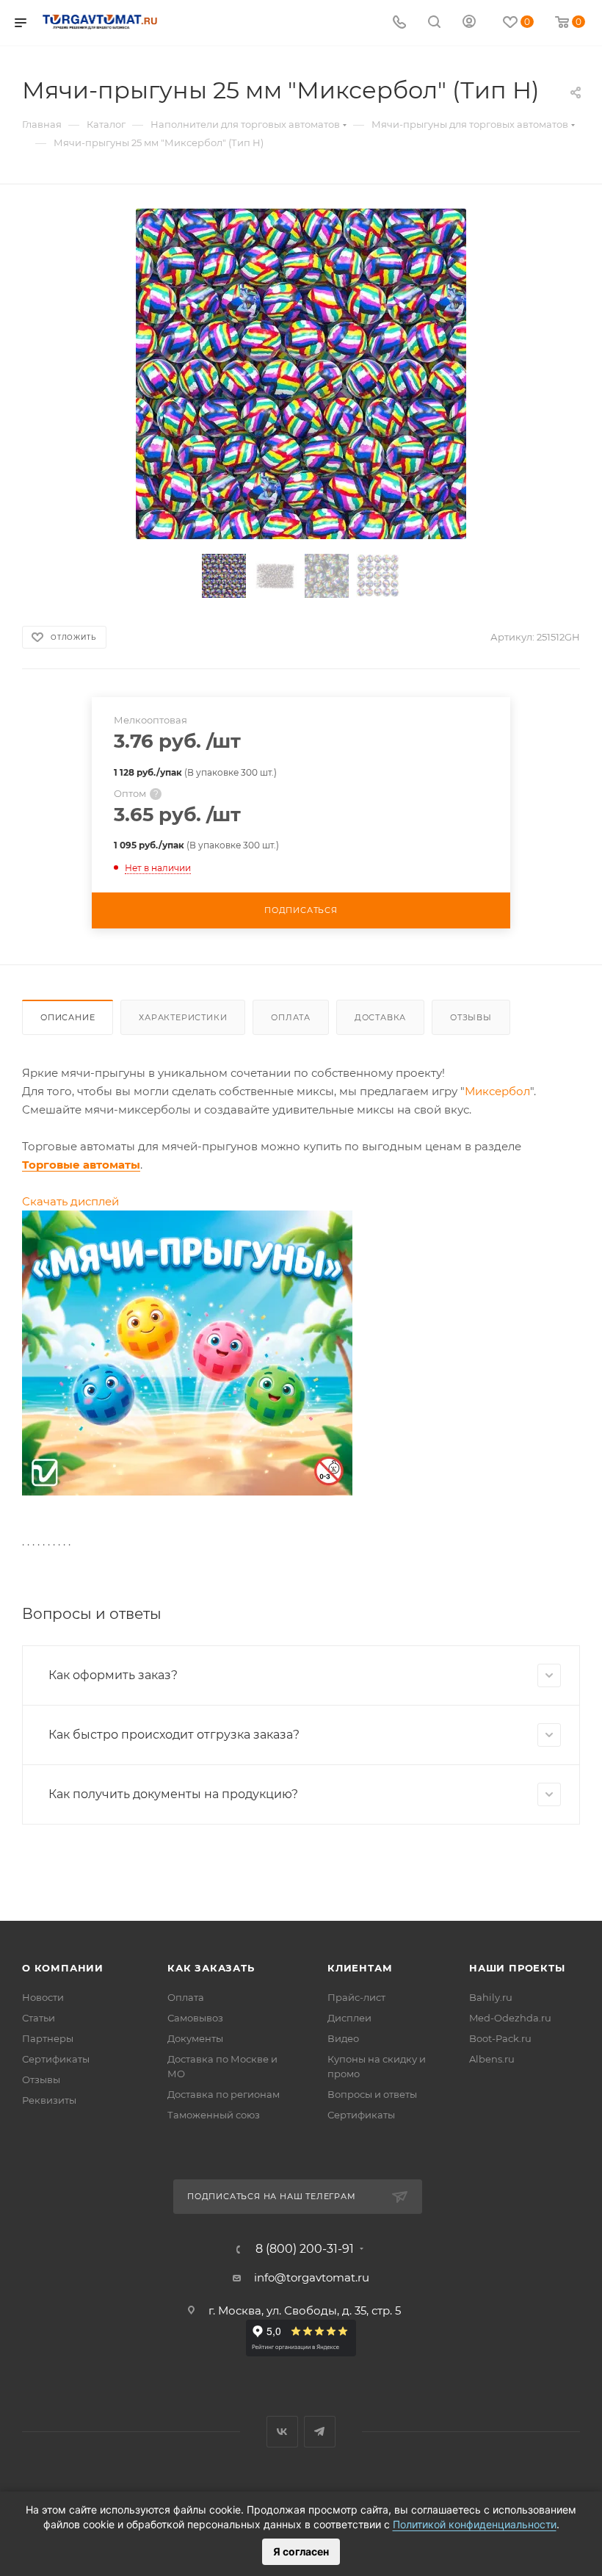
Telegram (320, 2432)
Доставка (380, 1017)
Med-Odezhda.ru (510, 2018)
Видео (343, 2038)
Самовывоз (195, 2018)
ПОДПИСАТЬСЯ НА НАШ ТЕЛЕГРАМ (272, 2196)
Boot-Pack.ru (500, 2038)
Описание (68, 1017)
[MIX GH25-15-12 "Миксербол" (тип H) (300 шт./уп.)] (301, 374)
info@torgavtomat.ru (312, 2277)
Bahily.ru (491, 1997)
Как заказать (211, 1968)
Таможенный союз (214, 2115)
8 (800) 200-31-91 (305, 2249)
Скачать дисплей (70, 1201)
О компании (63, 1968)
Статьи (39, 2018)
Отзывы (471, 1017)
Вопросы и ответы (372, 2094)
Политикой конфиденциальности (475, 2524)
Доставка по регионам (224, 2094)
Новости (43, 1997)
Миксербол (497, 1091)
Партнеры (48, 2038)
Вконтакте (282, 2432)
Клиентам (360, 1968)
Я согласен (301, 2551)
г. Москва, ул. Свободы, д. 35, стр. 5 (305, 2310)
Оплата (291, 1017)
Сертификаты (56, 2059)
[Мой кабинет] (469, 23)
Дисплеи (349, 2018)
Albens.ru (492, 2059)
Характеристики (183, 1017)
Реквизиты (49, 2100)
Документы (195, 2038)
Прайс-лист (356, 1997)
